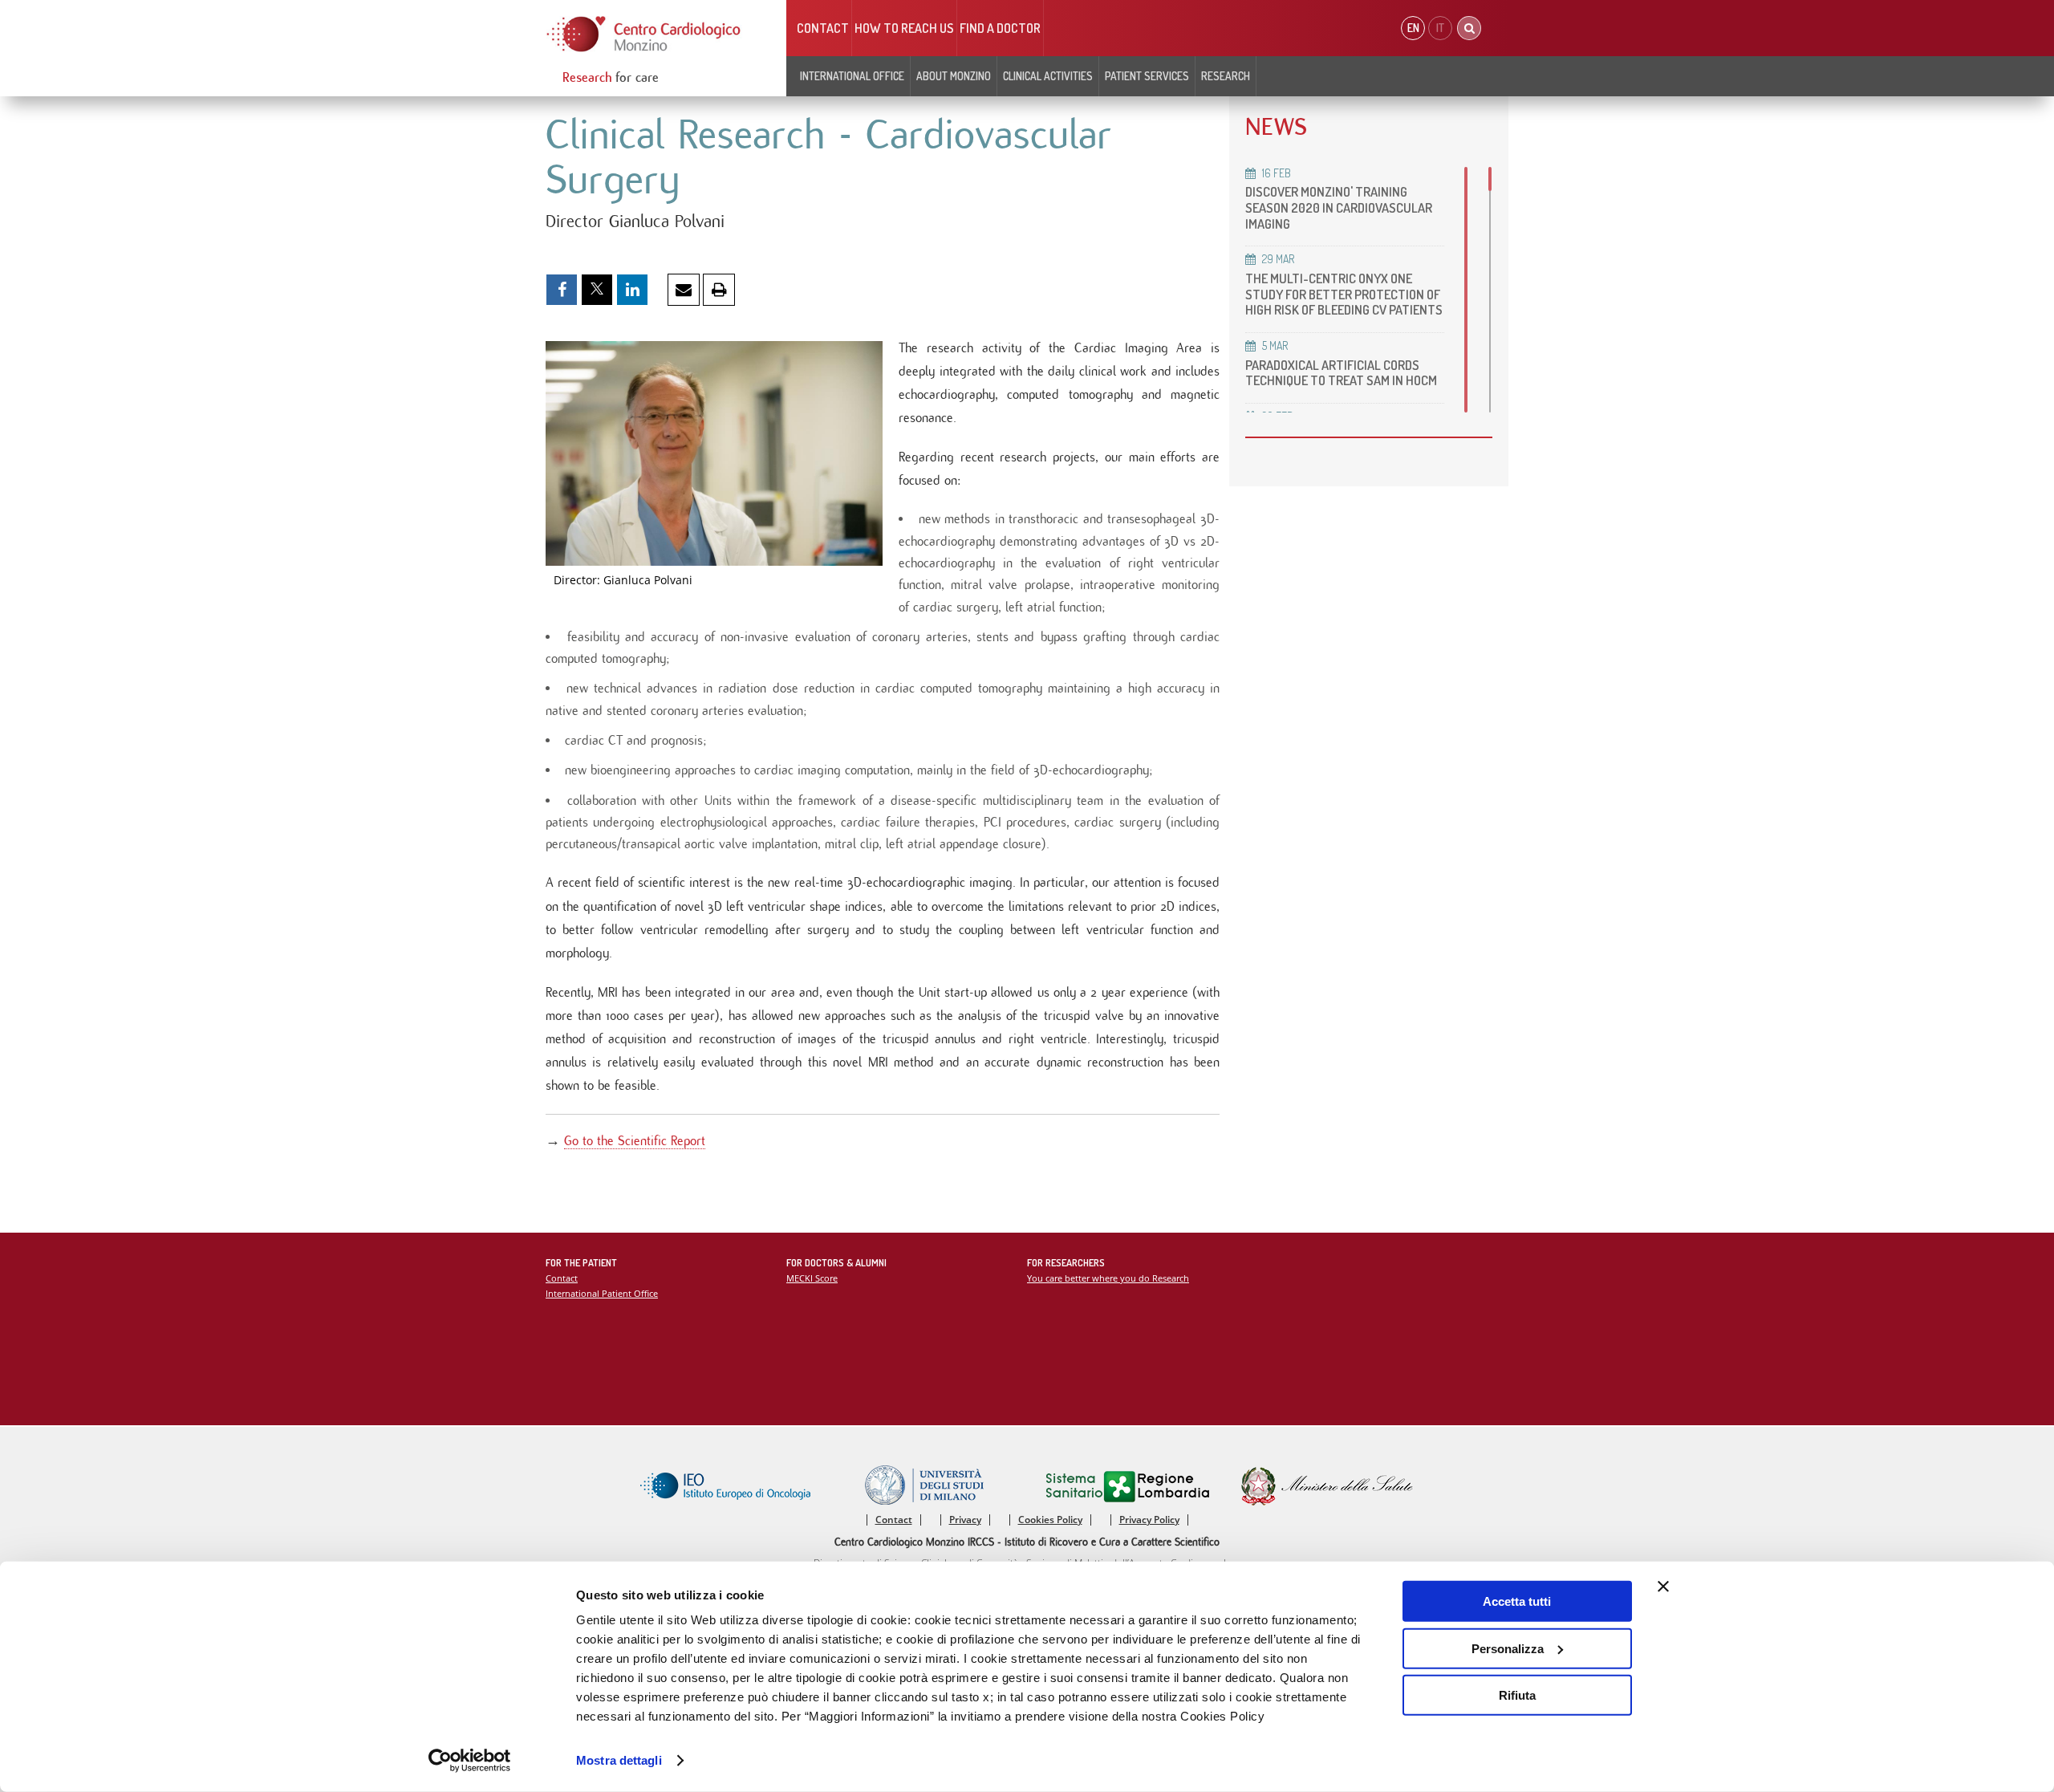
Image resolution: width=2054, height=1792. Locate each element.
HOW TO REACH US (904, 28)
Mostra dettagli (619, 1760)
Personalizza (1508, 1648)
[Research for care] (644, 34)
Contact (823, 28)
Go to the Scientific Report (635, 1141)
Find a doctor (1000, 28)
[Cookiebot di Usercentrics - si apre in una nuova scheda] (470, 1761)
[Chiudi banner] (1663, 1587)
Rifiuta (1517, 1695)
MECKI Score (812, 1278)
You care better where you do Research (1108, 1278)
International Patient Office (602, 1293)
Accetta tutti (1517, 1601)
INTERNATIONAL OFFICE (852, 76)
